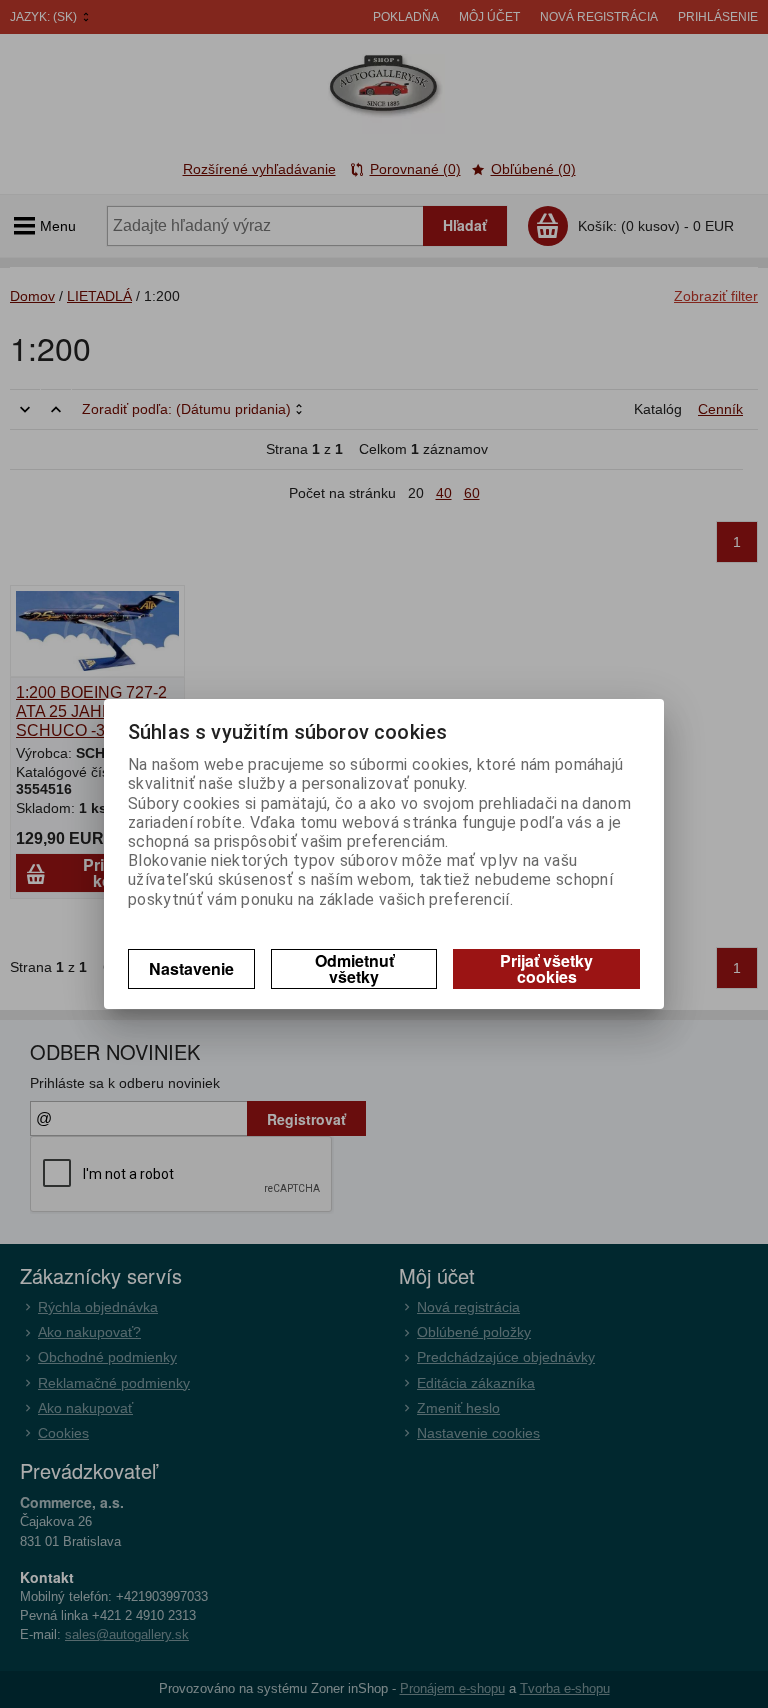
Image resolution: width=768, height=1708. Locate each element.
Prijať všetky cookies (546, 968)
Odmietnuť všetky (354, 968)
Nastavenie (191, 968)
